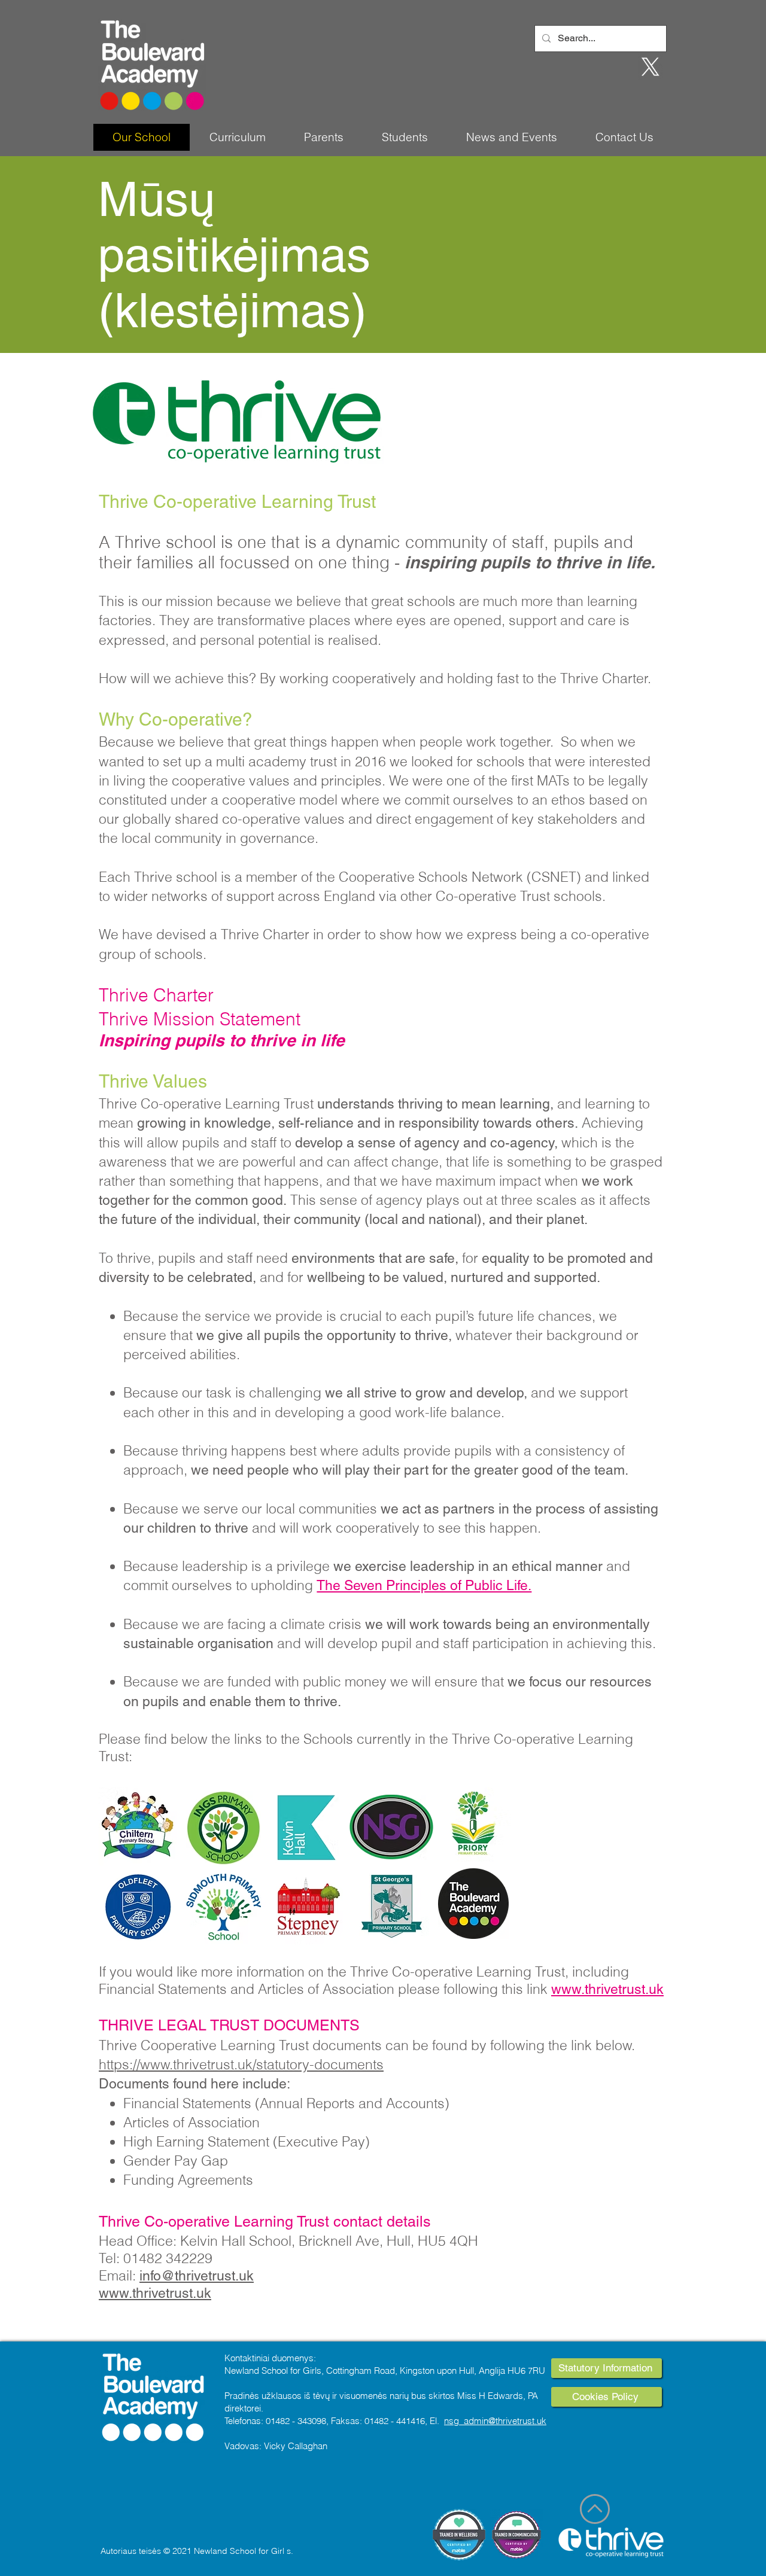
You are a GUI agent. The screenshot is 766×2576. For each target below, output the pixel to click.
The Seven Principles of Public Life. (424, 1585)
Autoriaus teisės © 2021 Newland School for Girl (192, 2551)
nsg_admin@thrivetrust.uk (495, 2421)
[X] (651, 67)
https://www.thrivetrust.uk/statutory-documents (241, 2064)
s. (290, 2551)
